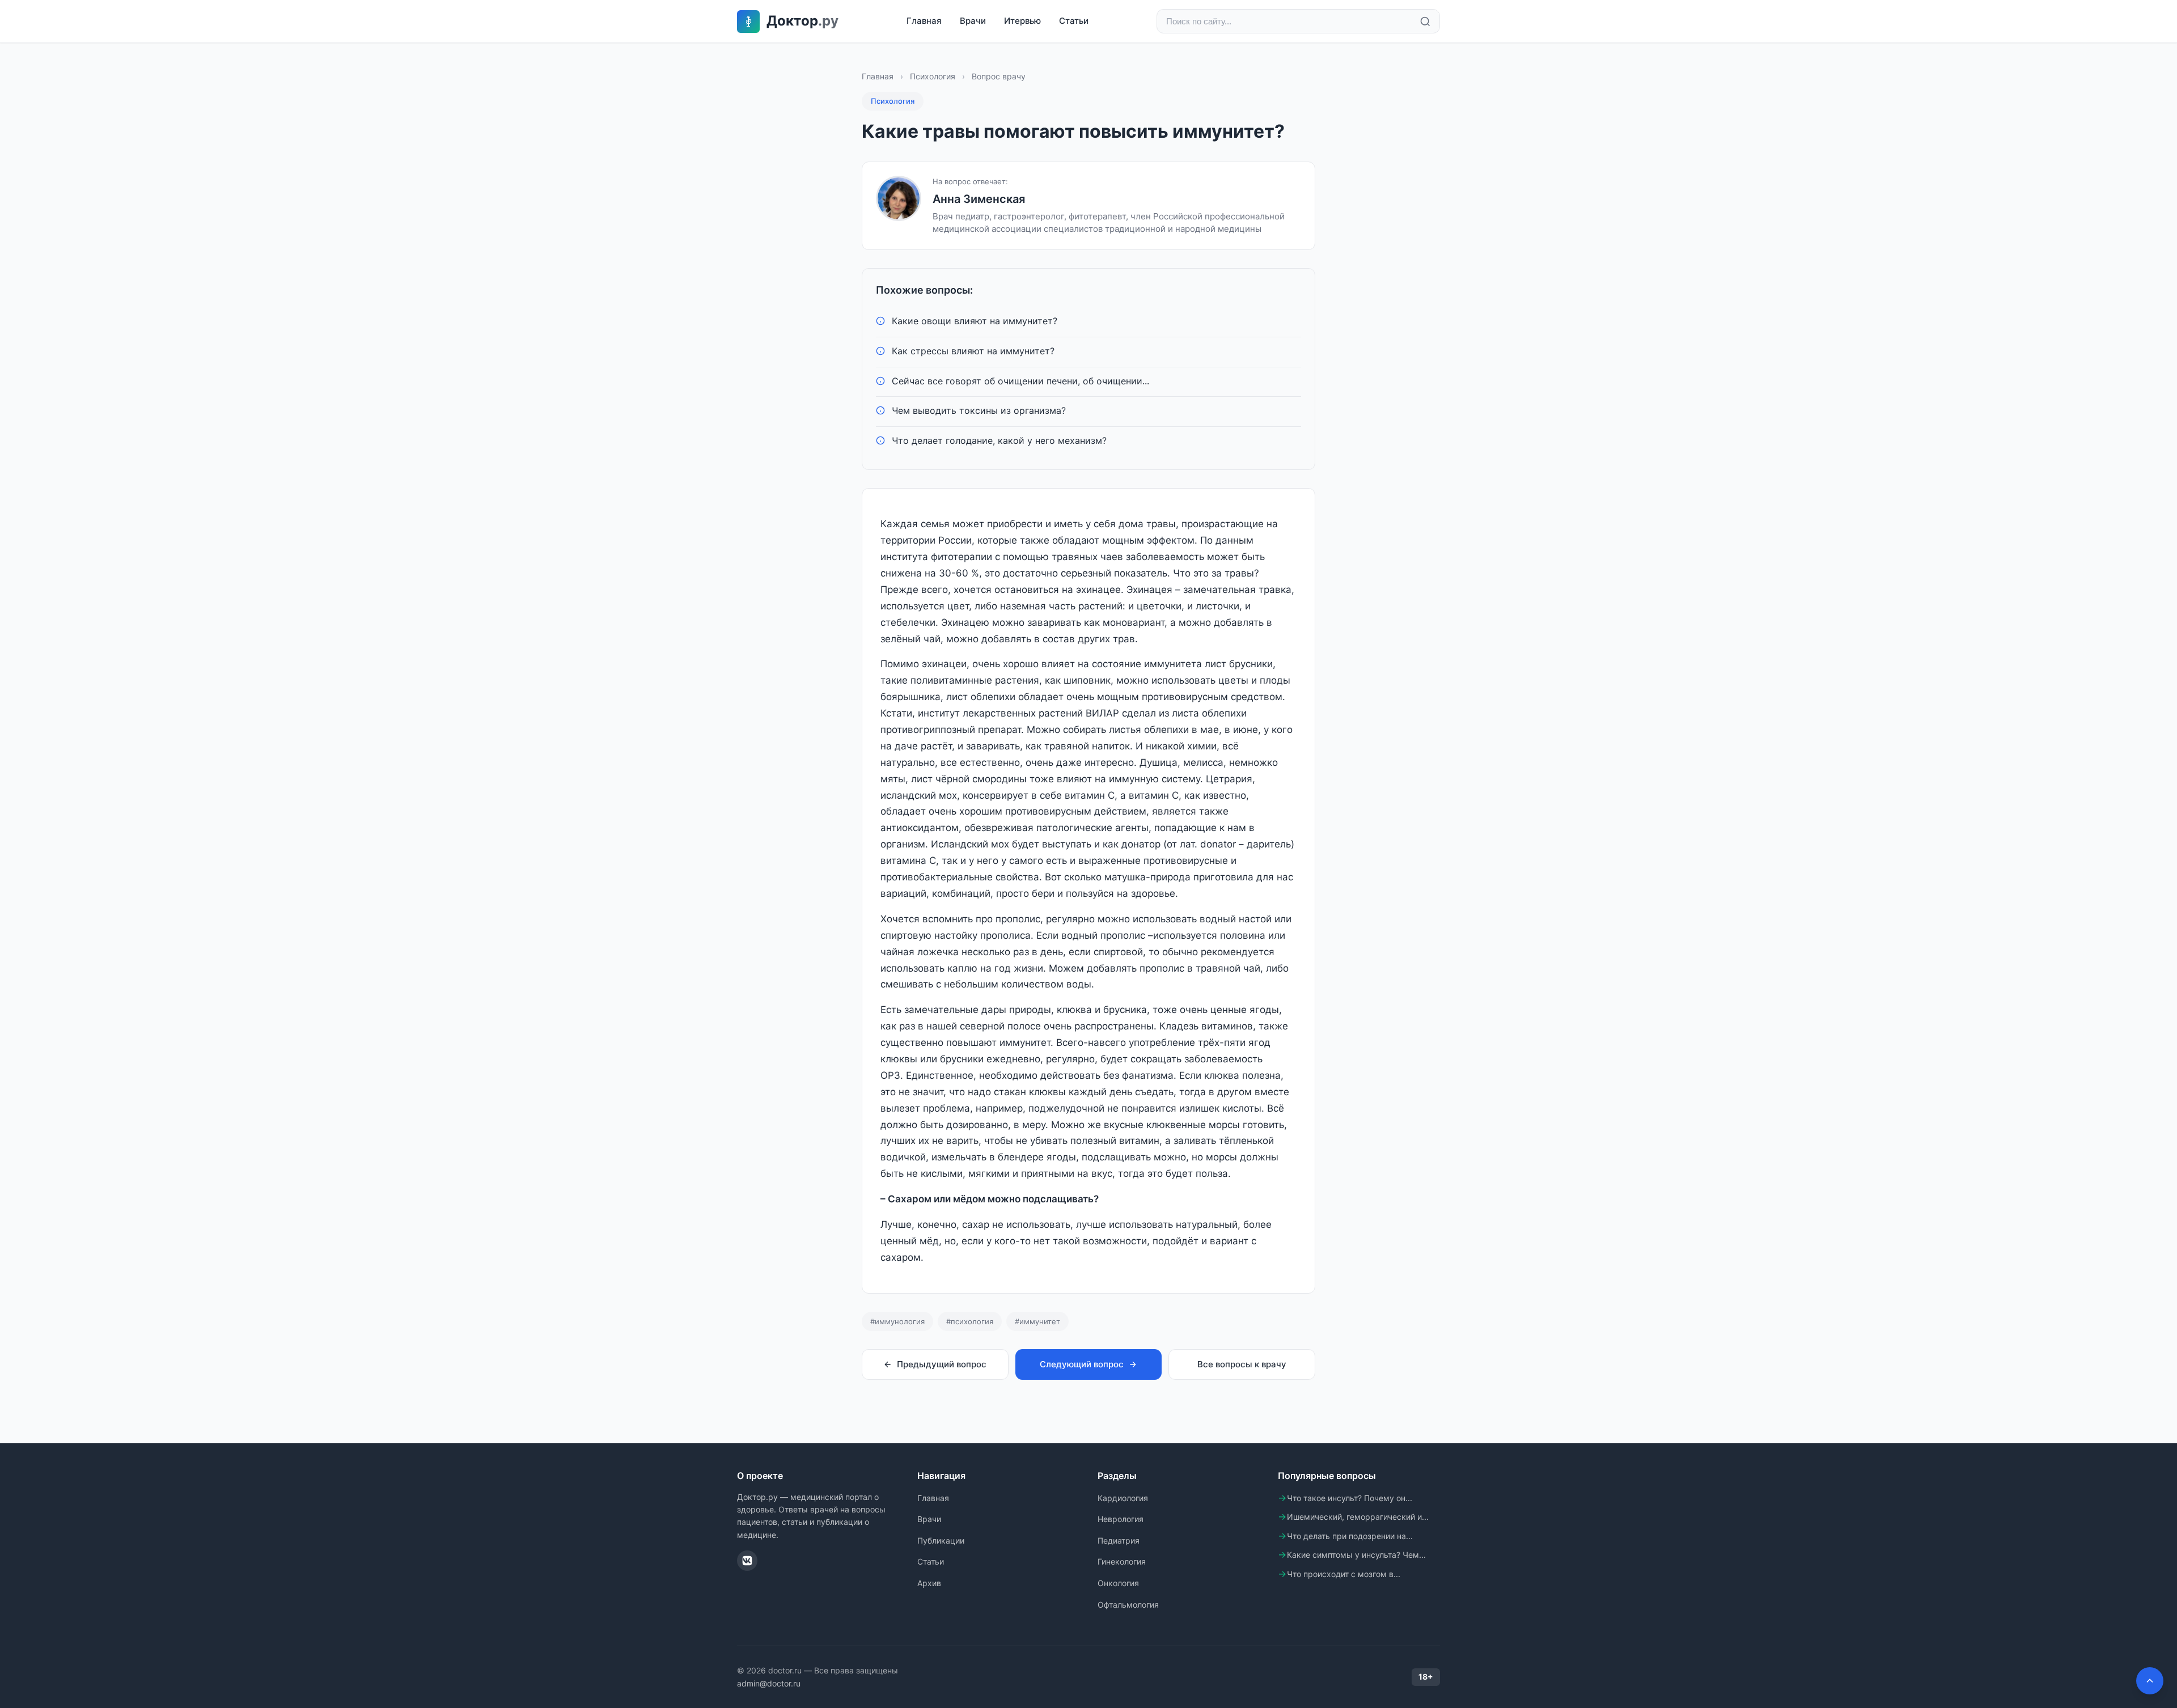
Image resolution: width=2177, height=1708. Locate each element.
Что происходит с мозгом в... (1344, 1574)
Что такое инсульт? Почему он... (1350, 1498)
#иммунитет (1037, 1321)
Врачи (973, 21)
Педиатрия (1119, 1540)
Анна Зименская (979, 199)
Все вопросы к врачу (1242, 1364)
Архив (929, 1583)
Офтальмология (1128, 1605)
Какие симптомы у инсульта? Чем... (1356, 1555)
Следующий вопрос (1082, 1364)
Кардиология (1123, 1498)
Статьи (1074, 21)
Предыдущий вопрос (942, 1364)
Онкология (1118, 1583)
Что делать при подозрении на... (1350, 1536)
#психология (970, 1321)
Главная (924, 21)
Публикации (941, 1540)
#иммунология (897, 1321)
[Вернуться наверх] (2150, 1681)
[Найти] (1425, 22)
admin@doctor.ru (769, 1683)
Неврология (1121, 1519)
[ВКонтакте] (747, 1561)
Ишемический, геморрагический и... (1358, 1517)
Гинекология (1122, 1561)
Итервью (1022, 21)
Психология (933, 76)
